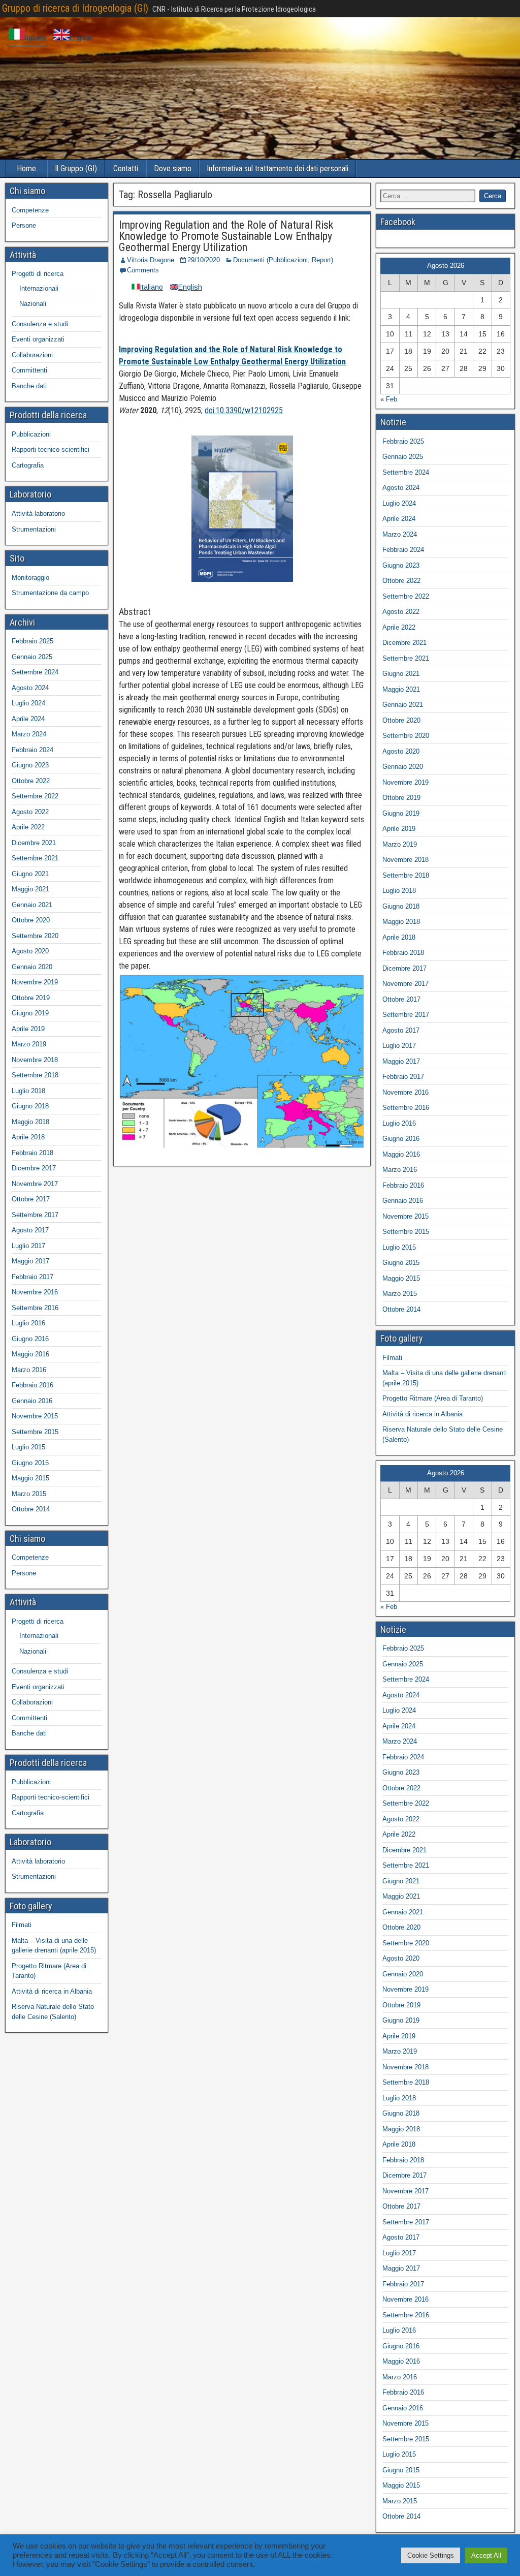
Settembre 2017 (35, 1215)
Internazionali (39, 288)
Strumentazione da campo (50, 593)
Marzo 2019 (29, 1044)
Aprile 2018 (28, 1137)
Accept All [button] (486, 2555)
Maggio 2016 (30, 1354)
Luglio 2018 (28, 1091)
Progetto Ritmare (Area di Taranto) (433, 1398)
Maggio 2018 (30, 1122)
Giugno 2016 (30, 1339)
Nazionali (33, 304)
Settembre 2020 (35, 936)
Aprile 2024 (28, 719)
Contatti (126, 168)
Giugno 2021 (30, 874)
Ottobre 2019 (31, 998)
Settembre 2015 (35, 1432)
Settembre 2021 (35, 858)
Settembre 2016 (35, 1308)
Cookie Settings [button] (431, 2555)
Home (26, 168)
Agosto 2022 (30, 812)
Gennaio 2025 (32, 657)
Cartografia (28, 465)
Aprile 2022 (28, 827)
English (80, 38)
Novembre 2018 (35, 1060)
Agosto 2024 (30, 688)
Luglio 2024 (28, 703)
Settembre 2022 (35, 796)
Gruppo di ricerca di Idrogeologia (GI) (75, 8)
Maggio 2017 (30, 1261)
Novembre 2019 (35, 982)
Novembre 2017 (35, 1184)
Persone (24, 225)
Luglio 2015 (28, 1447)
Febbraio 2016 (32, 1385)
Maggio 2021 (30, 889)
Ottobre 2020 (31, 920)
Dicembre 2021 (34, 843)
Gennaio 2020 (32, 967)
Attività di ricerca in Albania (52, 1991)
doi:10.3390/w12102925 (244, 410)
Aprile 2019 (28, 1029)
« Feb (389, 399)
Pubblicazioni (31, 434)
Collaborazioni (32, 355)
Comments (143, 270)
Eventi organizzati (38, 339)
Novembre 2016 (35, 1292)
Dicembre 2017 (34, 1168)
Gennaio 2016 (32, 1401)
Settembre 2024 (35, 672)
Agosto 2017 (30, 1230)
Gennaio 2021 (32, 905)
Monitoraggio (30, 578)
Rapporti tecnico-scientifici (51, 449)
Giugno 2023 (30, 765)
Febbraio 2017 (32, 1277)
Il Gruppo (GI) (76, 168)
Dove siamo (173, 168)
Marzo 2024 (29, 734)
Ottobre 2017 (31, 1199)
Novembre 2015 (35, 1416)
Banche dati (29, 386)
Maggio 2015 (30, 1478)
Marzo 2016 (29, 1370)
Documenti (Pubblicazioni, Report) (283, 260)
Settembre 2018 (35, 1075)
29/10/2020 (204, 260)
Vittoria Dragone (151, 260)
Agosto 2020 (30, 951)
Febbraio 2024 (32, 750)
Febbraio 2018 (32, 1153)
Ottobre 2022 (31, 781)
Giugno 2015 (30, 1463)
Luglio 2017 (28, 1246)
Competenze (30, 210)
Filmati (22, 1925)
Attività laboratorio (38, 514)
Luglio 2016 (28, 1323)
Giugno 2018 (30, 1106)
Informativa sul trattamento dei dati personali (278, 168)
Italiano (36, 38)
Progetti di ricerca (38, 274)
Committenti (29, 370)
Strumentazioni (34, 529)
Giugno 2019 (30, 1013)
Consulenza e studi (40, 324)
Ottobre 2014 (31, 1509)
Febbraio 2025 (32, 641)
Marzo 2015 (29, 1494)
